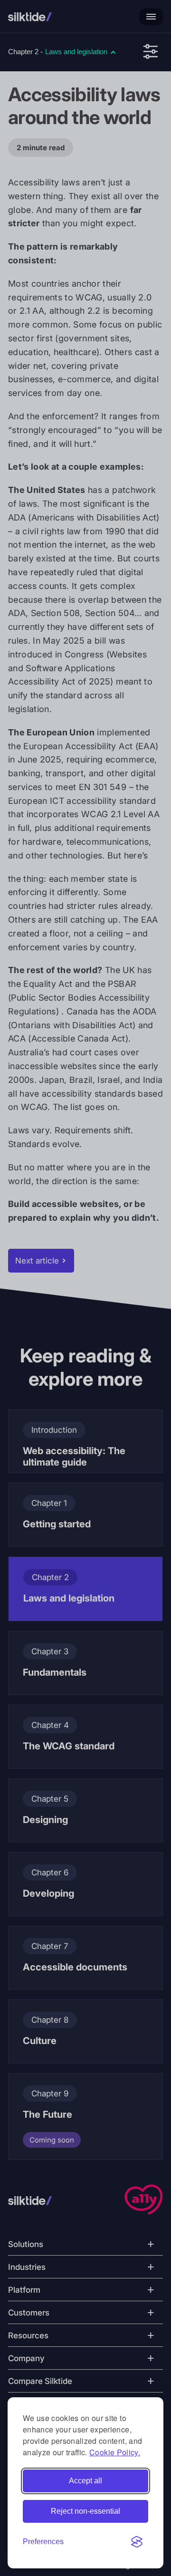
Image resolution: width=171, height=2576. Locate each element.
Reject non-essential (85, 2511)
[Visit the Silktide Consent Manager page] (137, 2542)
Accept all (85, 2481)
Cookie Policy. (115, 2452)
